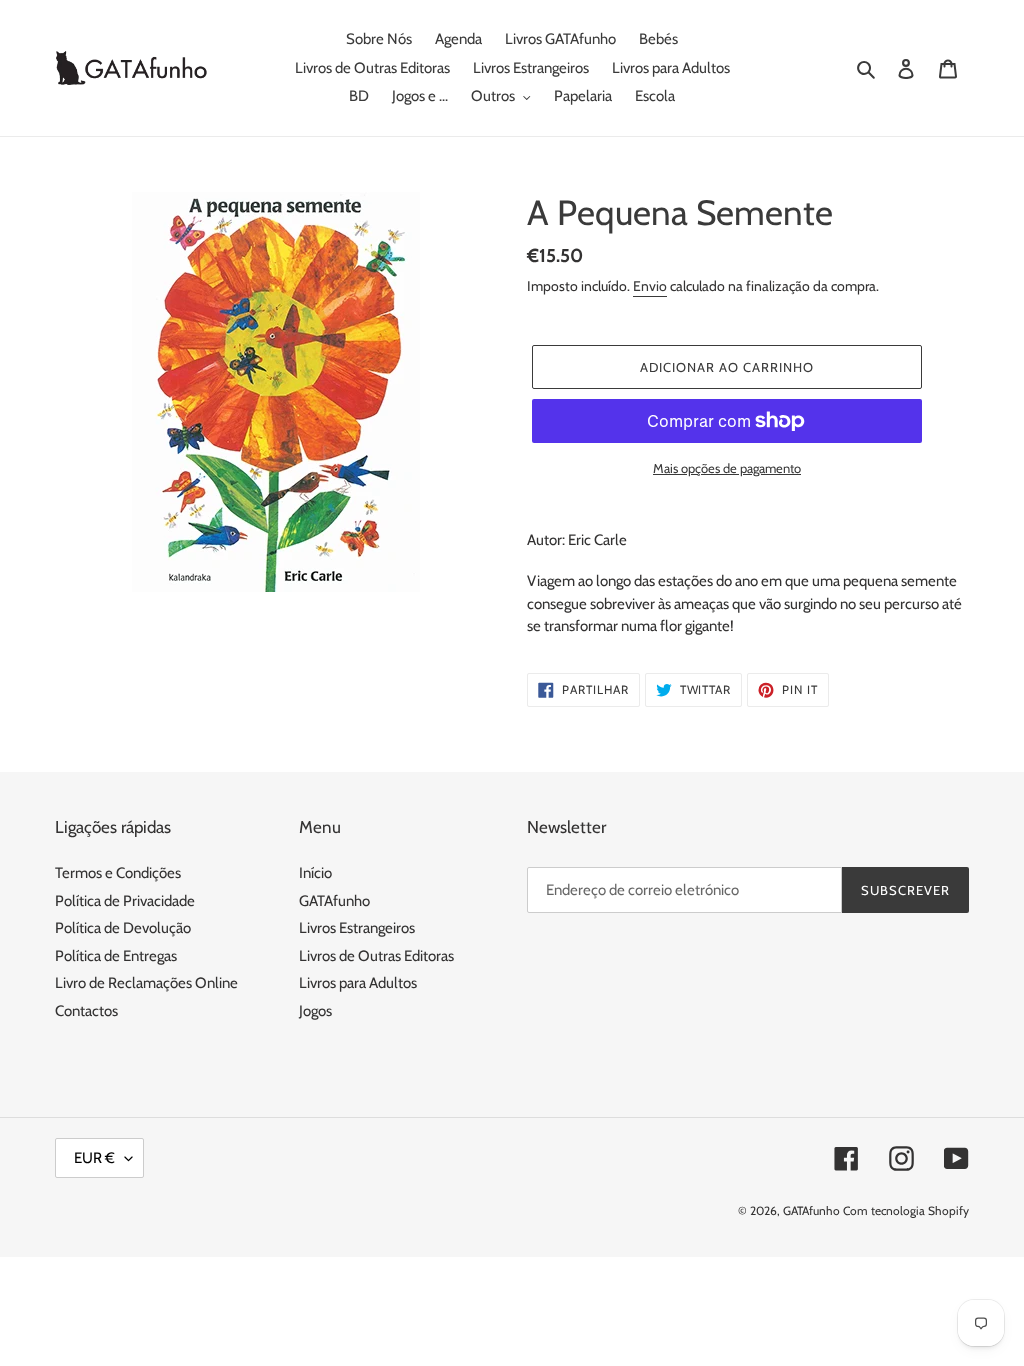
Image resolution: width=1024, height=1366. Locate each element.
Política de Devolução (123, 928)
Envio (650, 286)
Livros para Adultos (358, 983)
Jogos (315, 1011)
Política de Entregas (116, 956)
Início (315, 873)
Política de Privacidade (125, 901)
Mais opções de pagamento (727, 468)
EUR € (94, 1158)
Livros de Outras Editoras (376, 956)
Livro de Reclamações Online (146, 983)
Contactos (86, 1011)
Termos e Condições (118, 873)
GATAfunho (334, 901)
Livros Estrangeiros (357, 928)
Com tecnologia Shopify (906, 1210)
